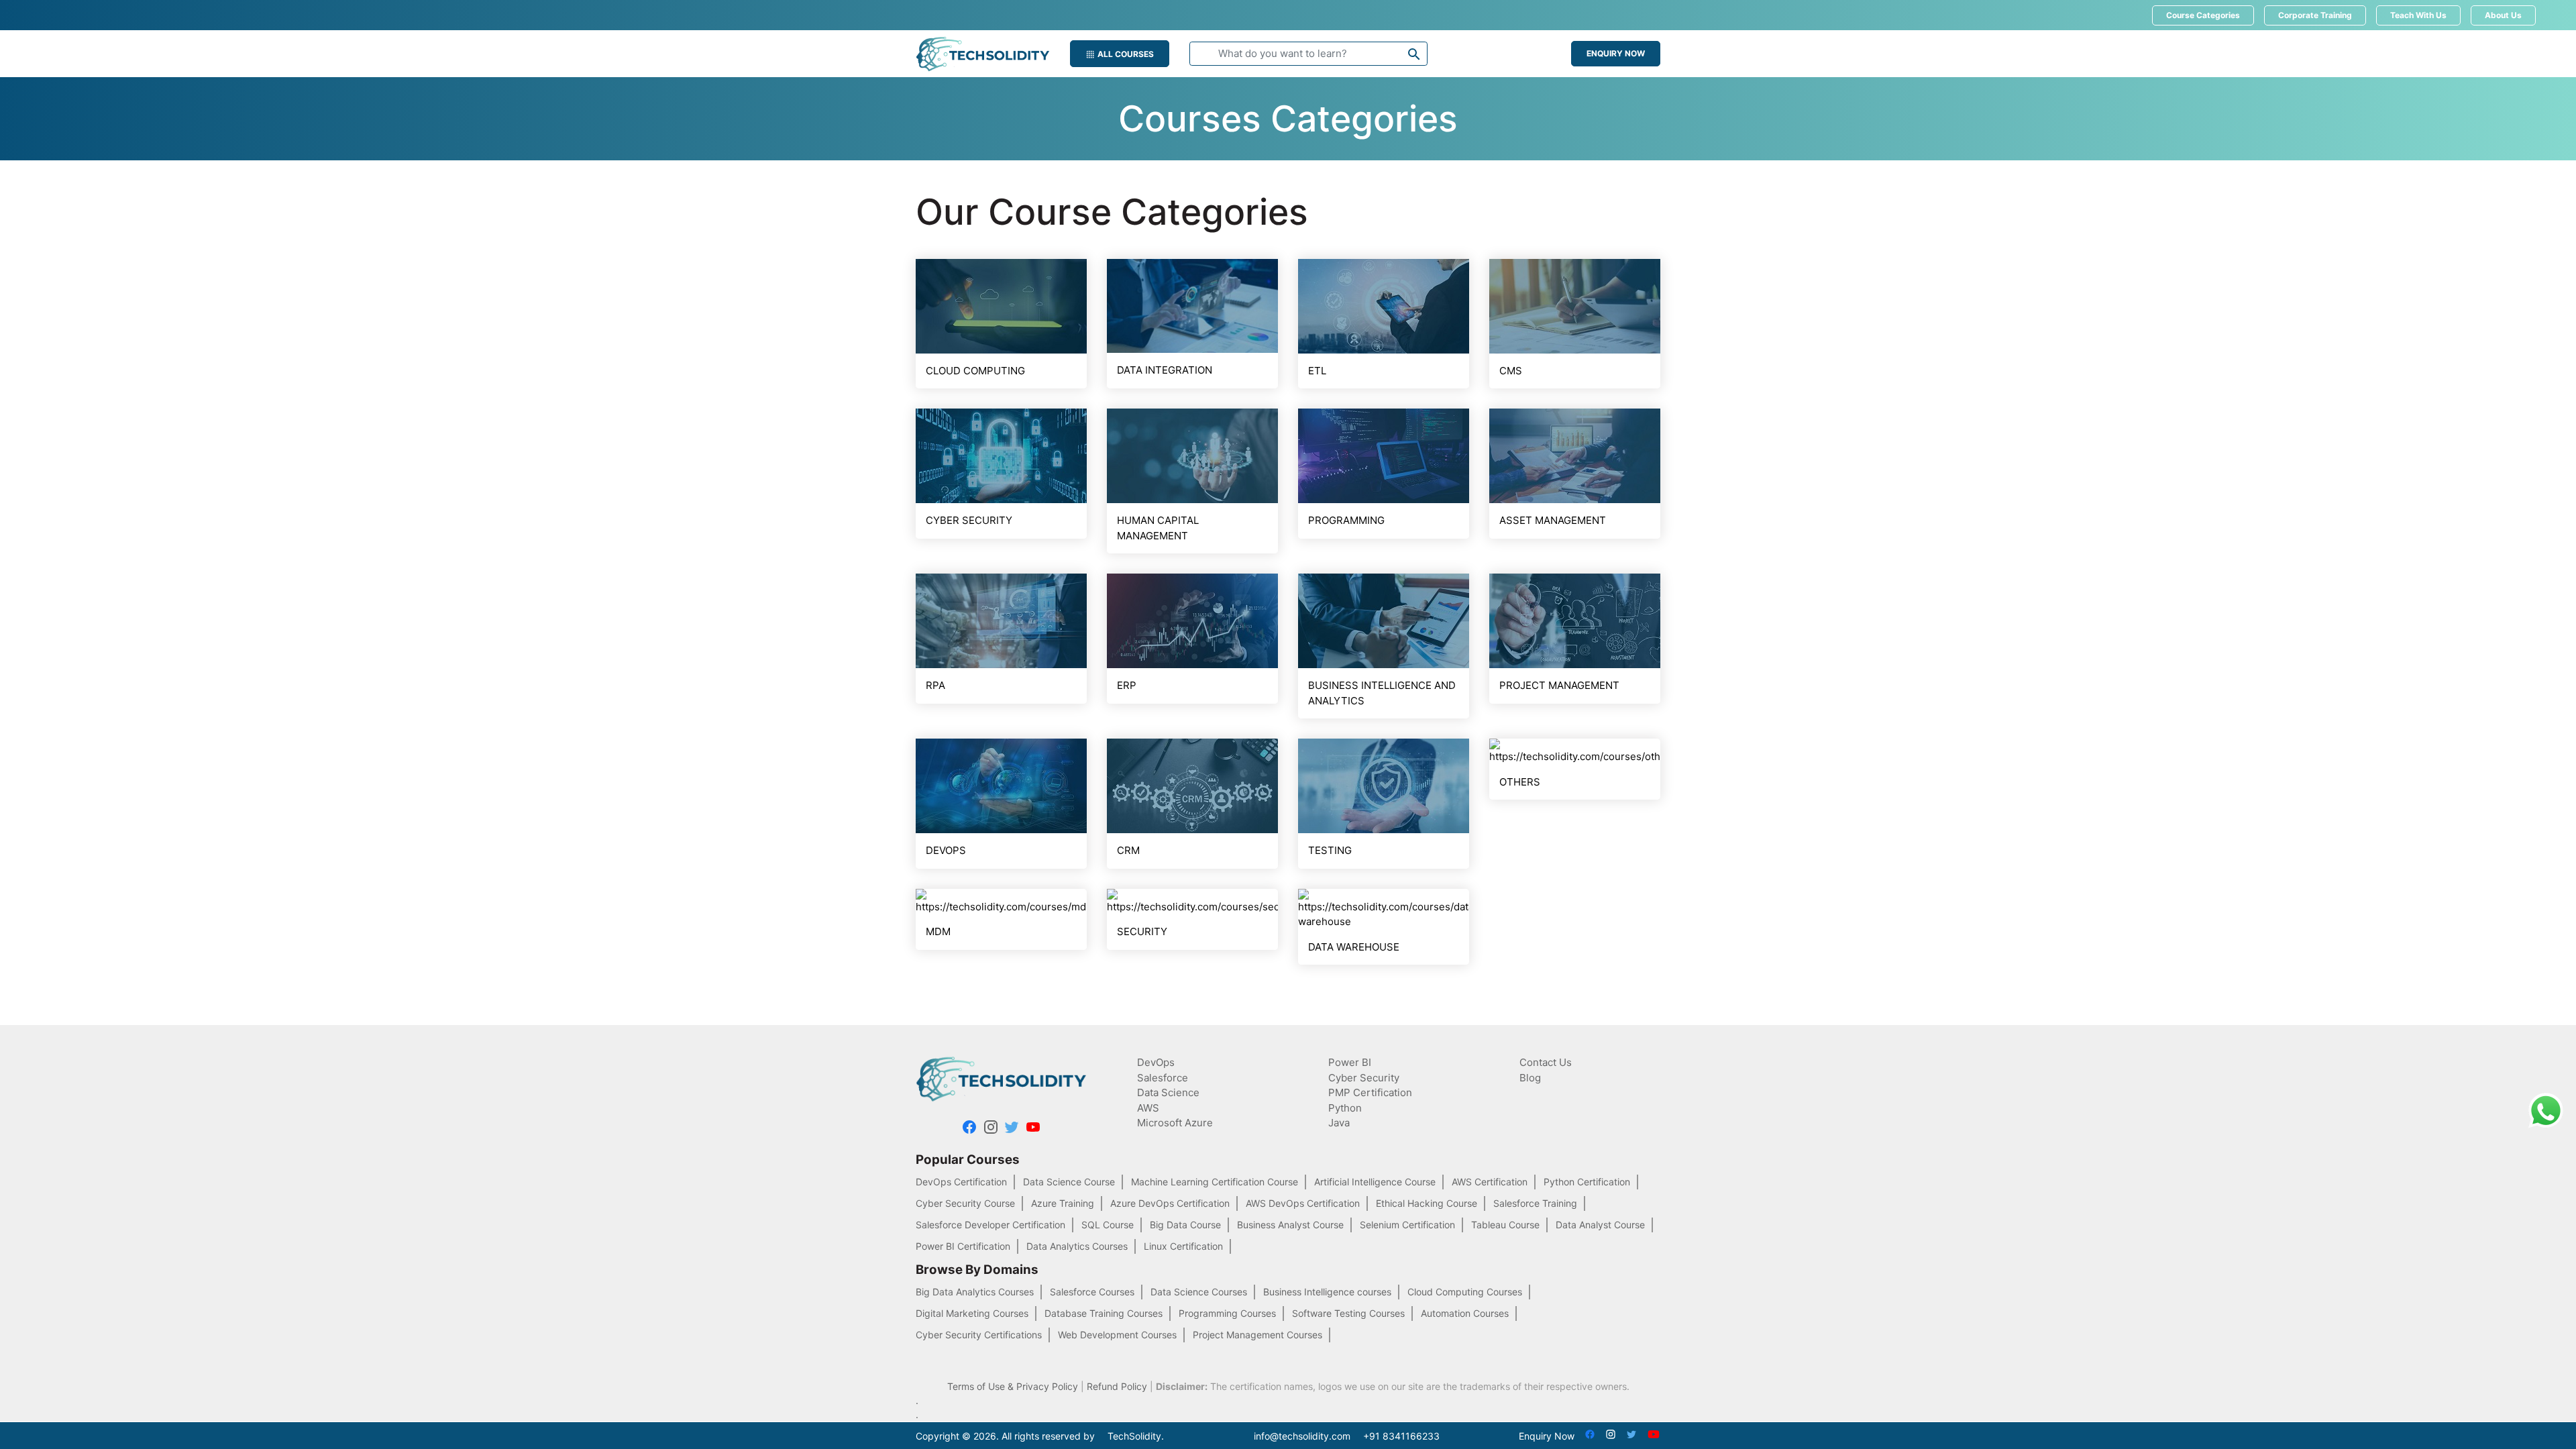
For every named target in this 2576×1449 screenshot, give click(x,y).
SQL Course (1108, 1225)
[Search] (1414, 57)
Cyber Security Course (965, 1203)
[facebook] (969, 1129)
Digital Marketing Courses (972, 1313)
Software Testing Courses (1348, 1313)
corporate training (2315, 15)
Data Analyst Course (1600, 1225)
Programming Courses (1227, 1313)
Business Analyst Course (1290, 1225)
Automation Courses (1465, 1313)
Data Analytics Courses (1077, 1246)
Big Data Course (1185, 1225)
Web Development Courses (1117, 1335)
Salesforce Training (1535, 1203)
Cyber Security (1364, 1078)
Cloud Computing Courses (1465, 1292)
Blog (1530, 1078)
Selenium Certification (1407, 1225)
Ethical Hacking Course (1427, 1203)
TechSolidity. (1136, 1436)
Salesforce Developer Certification (990, 1225)
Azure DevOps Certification (1170, 1203)
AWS (1148, 1108)
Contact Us (1546, 1062)
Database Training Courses (1104, 1313)
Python (1345, 1108)
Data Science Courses (1199, 1292)
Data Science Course (1069, 1182)
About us (2503, 15)
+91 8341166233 (1401, 1436)
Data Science (1168, 1092)
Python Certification (1587, 1182)
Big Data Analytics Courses (975, 1292)
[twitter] (1012, 1129)
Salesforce (1163, 1078)
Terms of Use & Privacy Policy (1013, 1386)
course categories (2203, 15)
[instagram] (991, 1129)
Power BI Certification (963, 1246)
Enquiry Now (1616, 53)
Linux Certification (1183, 1246)
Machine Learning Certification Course (1215, 1182)
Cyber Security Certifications (979, 1335)
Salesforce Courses (1092, 1292)
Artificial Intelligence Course (1375, 1182)
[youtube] (1033, 1129)
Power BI (1350, 1062)
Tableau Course (1505, 1225)
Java (1339, 1123)
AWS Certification (1490, 1182)
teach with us (2418, 15)
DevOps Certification (961, 1182)
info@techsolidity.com (1302, 1436)
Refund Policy (1117, 1386)
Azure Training (1063, 1203)
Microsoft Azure (1175, 1123)
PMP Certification (1370, 1092)
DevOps (1156, 1062)
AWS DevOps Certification (1303, 1203)
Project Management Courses (1257, 1335)
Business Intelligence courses (1327, 1292)
